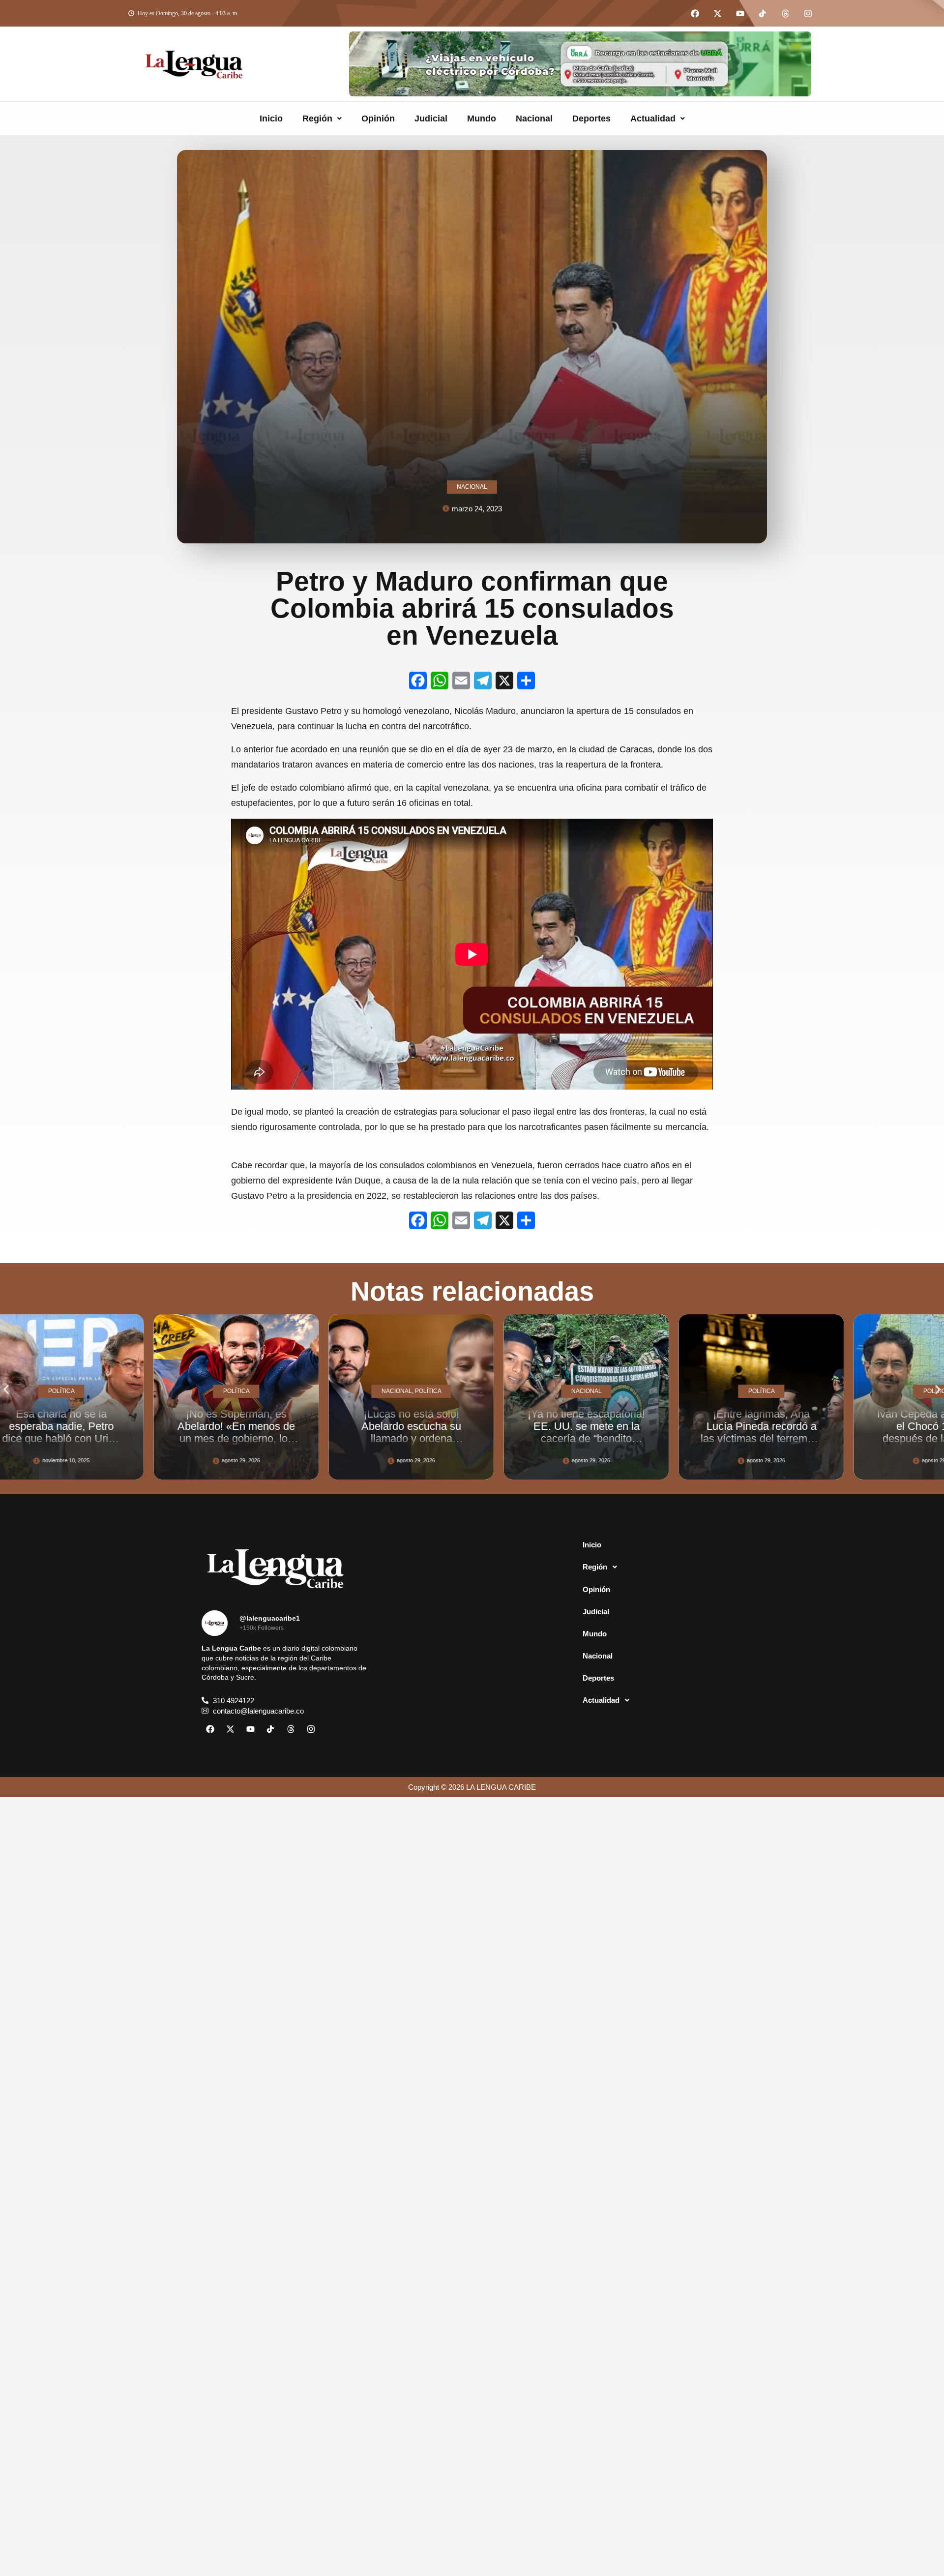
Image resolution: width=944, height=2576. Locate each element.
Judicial (431, 118)
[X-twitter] (717, 13)
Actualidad (653, 118)
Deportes (591, 118)
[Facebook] (695, 13)
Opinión (378, 118)
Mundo (482, 118)
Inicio (271, 118)
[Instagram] (808, 13)
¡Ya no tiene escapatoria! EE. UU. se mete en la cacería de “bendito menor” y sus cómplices (310, 1433)
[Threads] (785, 13)
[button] (322, 118)
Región (317, 118)
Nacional (534, 118)
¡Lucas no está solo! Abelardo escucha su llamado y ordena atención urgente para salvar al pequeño (135, 1439)
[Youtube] (740, 13)
